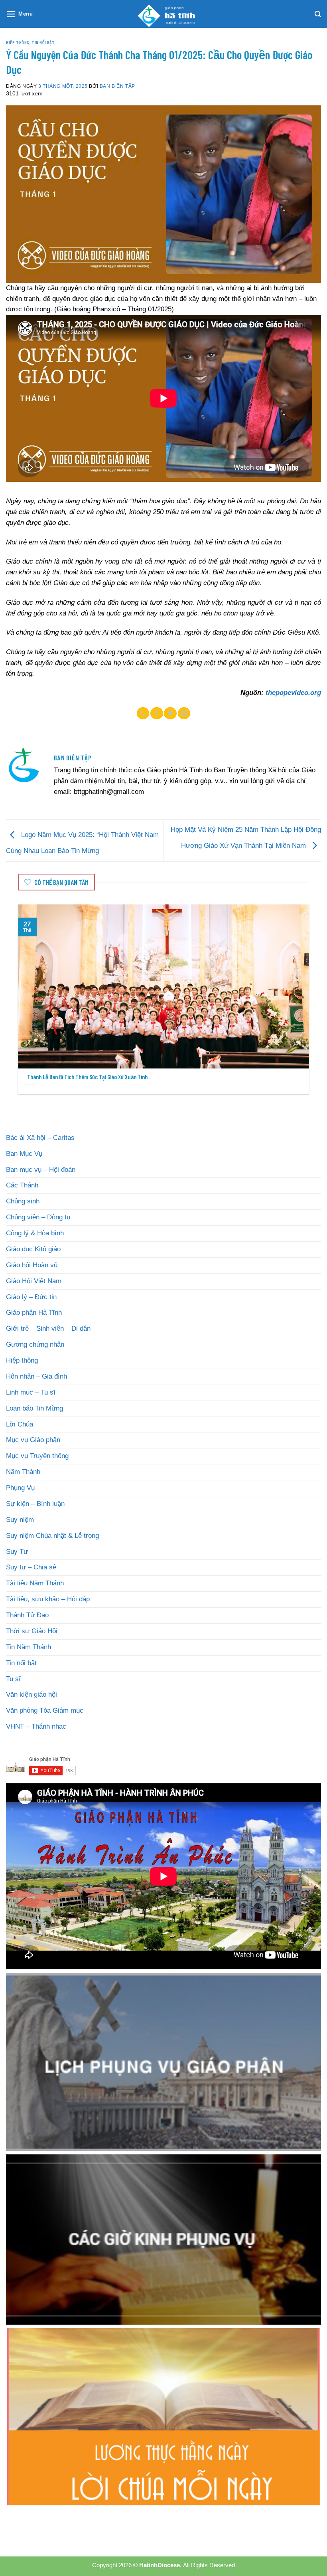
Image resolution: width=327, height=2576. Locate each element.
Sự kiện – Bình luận (35, 1504)
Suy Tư (17, 1552)
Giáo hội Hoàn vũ (32, 1265)
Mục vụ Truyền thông (37, 1456)
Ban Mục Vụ (24, 1154)
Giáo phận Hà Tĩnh (34, 1313)
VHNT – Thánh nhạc (36, 1726)
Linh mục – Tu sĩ (31, 1392)
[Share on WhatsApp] (143, 713)
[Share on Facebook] (157, 713)
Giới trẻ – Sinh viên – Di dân (48, 1329)
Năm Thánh (23, 1472)
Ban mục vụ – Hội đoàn (41, 1170)
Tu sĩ (13, 1679)
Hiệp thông (18, 42)
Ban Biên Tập (117, 86)
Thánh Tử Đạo (27, 1615)
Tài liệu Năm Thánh (35, 1583)
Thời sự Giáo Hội (32, 1631)
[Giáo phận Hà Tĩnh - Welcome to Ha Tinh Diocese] (163, 14)
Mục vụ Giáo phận (33, 1440)
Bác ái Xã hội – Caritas (40, 1138)
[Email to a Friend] (184, 713)
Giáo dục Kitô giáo (33, 1249)
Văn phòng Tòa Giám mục (45, 1710)
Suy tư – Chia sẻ (31, 1567)
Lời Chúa (20, 1424)
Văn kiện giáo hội (32, 1695)
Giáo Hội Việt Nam (34, 1281)
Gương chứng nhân (35, 1344)
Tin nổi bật (43, 42)
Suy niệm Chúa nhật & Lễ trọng (52, 1536)
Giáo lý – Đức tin (31, 1297)
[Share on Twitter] (170, 713)
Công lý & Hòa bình (35, 1233)
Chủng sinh (23, 1201)
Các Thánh (22, 1185)
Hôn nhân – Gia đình (36, 1376)
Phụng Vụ (20, 1488)
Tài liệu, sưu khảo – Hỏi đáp (48, 1599)
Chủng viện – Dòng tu (38, 1217)
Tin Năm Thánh (29, 1647)
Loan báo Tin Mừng (34, 1408)
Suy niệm (20, 1520)
